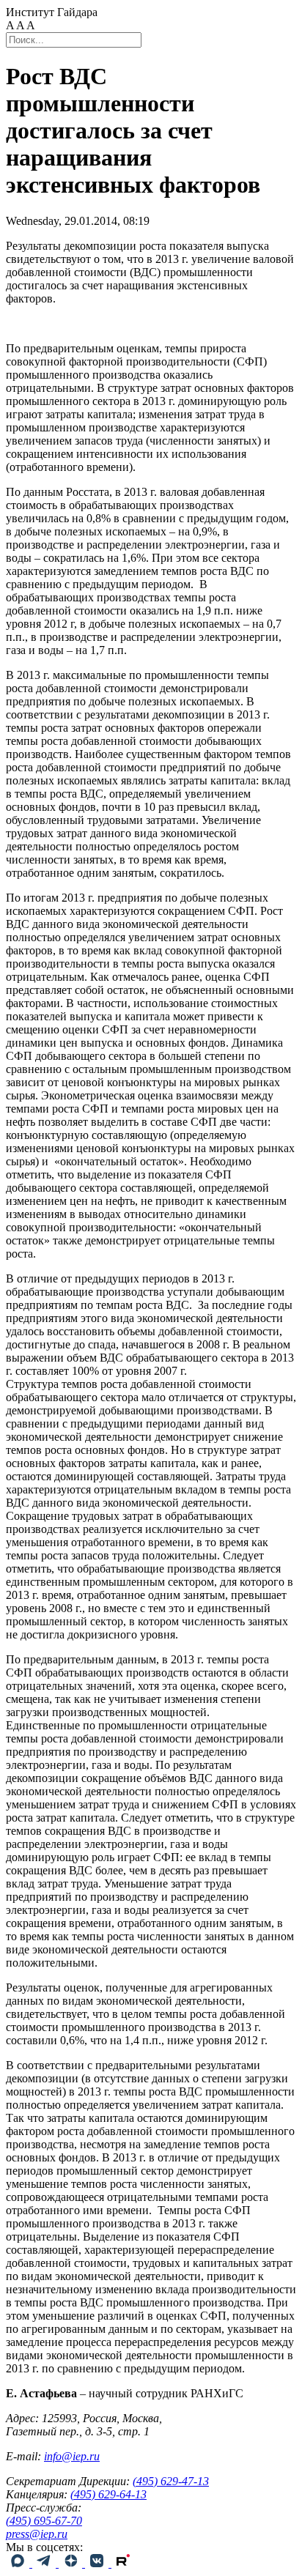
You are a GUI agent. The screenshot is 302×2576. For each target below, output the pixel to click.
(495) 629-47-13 (171, 2481)
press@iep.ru (37, 2534)
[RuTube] (123, 2563)
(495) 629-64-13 (108, 2494)
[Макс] (19, 2563)
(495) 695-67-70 (44, 2521)
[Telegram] (45, 2563)
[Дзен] (72, 2563)
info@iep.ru (72, 2456)
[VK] (98, 2563)
